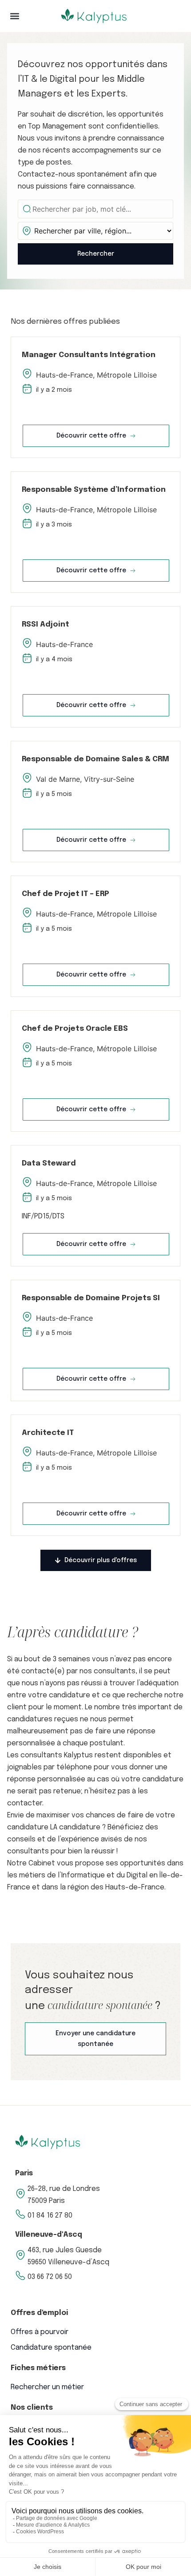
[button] (14, 16)
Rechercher (96, 254)
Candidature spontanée (51, 2348)
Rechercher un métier (47, 2387)
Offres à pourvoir (40, 2332)
